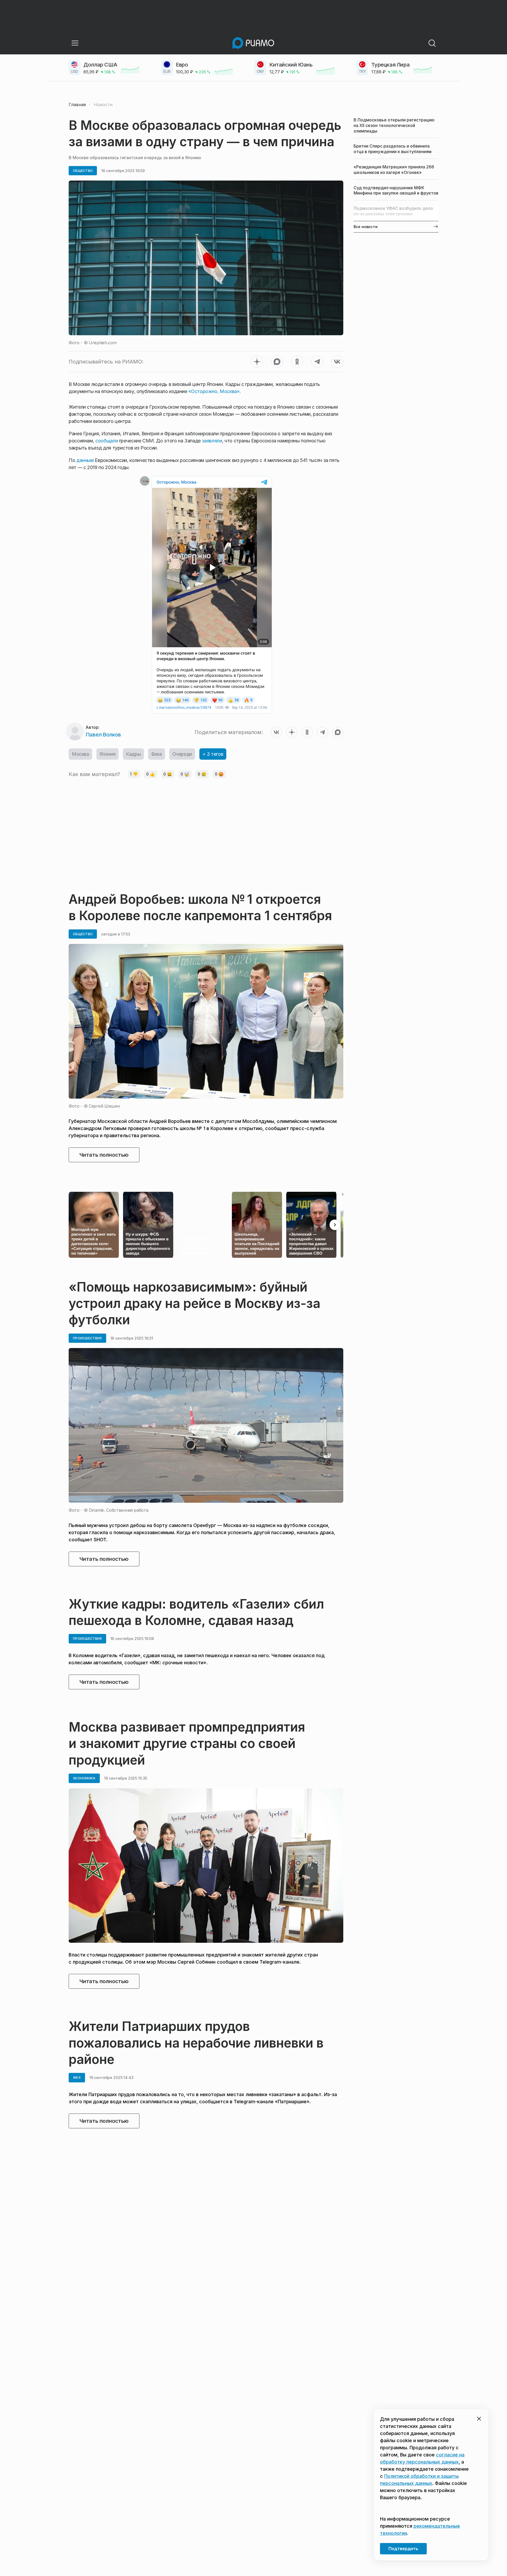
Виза (156, 754)
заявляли (212, 441)
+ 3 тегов (213, 754)
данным (84, 460)
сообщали (107, 441)
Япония (108, 754)
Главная (77, 105)
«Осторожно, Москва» (214, 391)
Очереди (182, 754)
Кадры (133, 754)
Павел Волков (103, 735)
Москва (80, 754)
